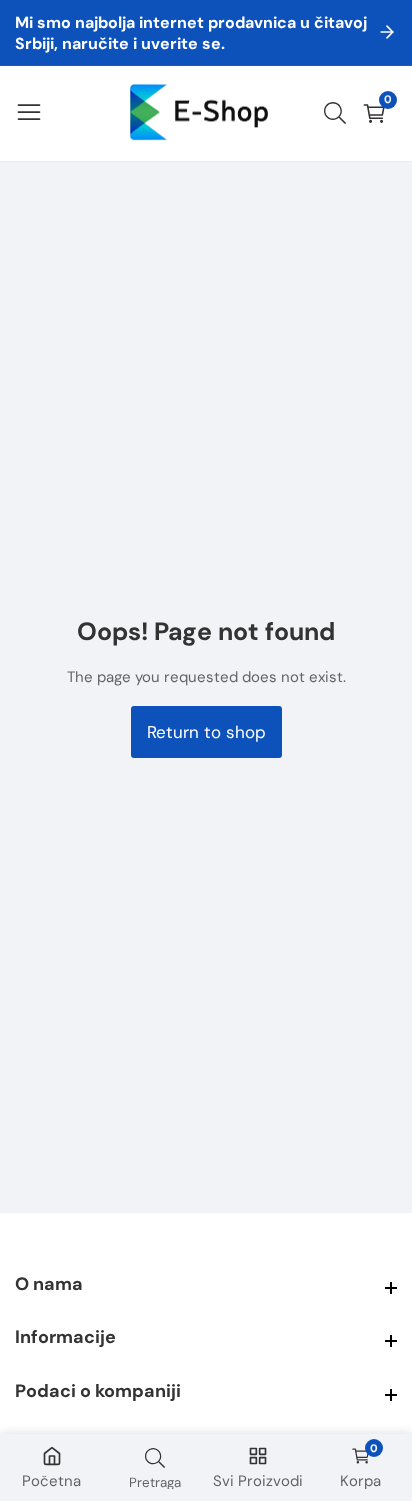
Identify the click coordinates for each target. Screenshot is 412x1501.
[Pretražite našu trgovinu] (339, 113)
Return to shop (206, 732)
